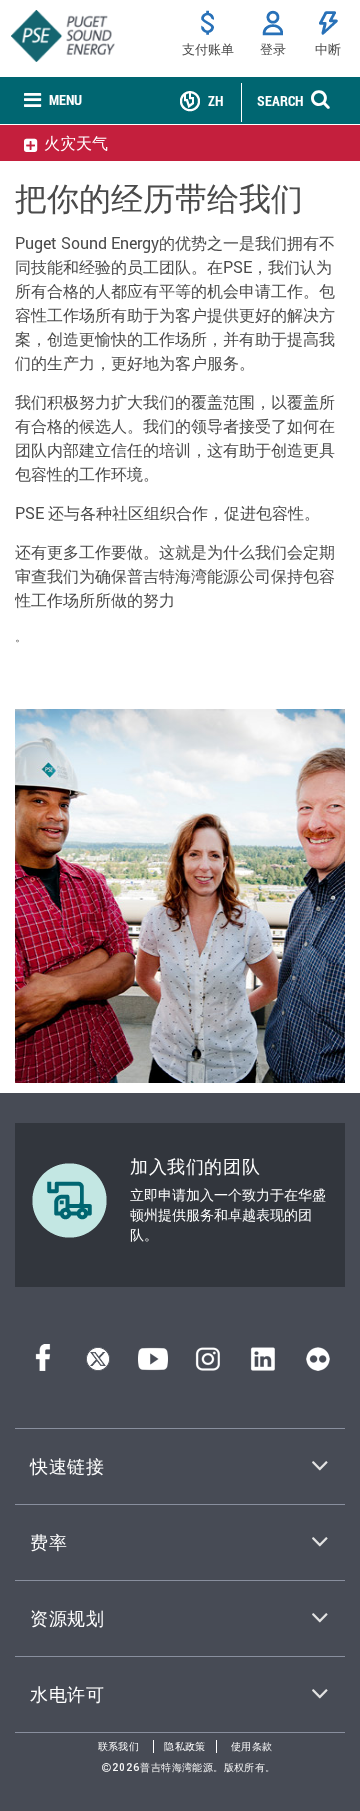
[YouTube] (153, 1364)
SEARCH (280, 100)
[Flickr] (318, 1364)
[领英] (262, 1364)
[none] (53, 100)
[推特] (98, 1364)
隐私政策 (185, 1746)
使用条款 (252, 1746)
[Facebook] (43, 1364)
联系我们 (119, 1746)
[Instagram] (208, 1364)
